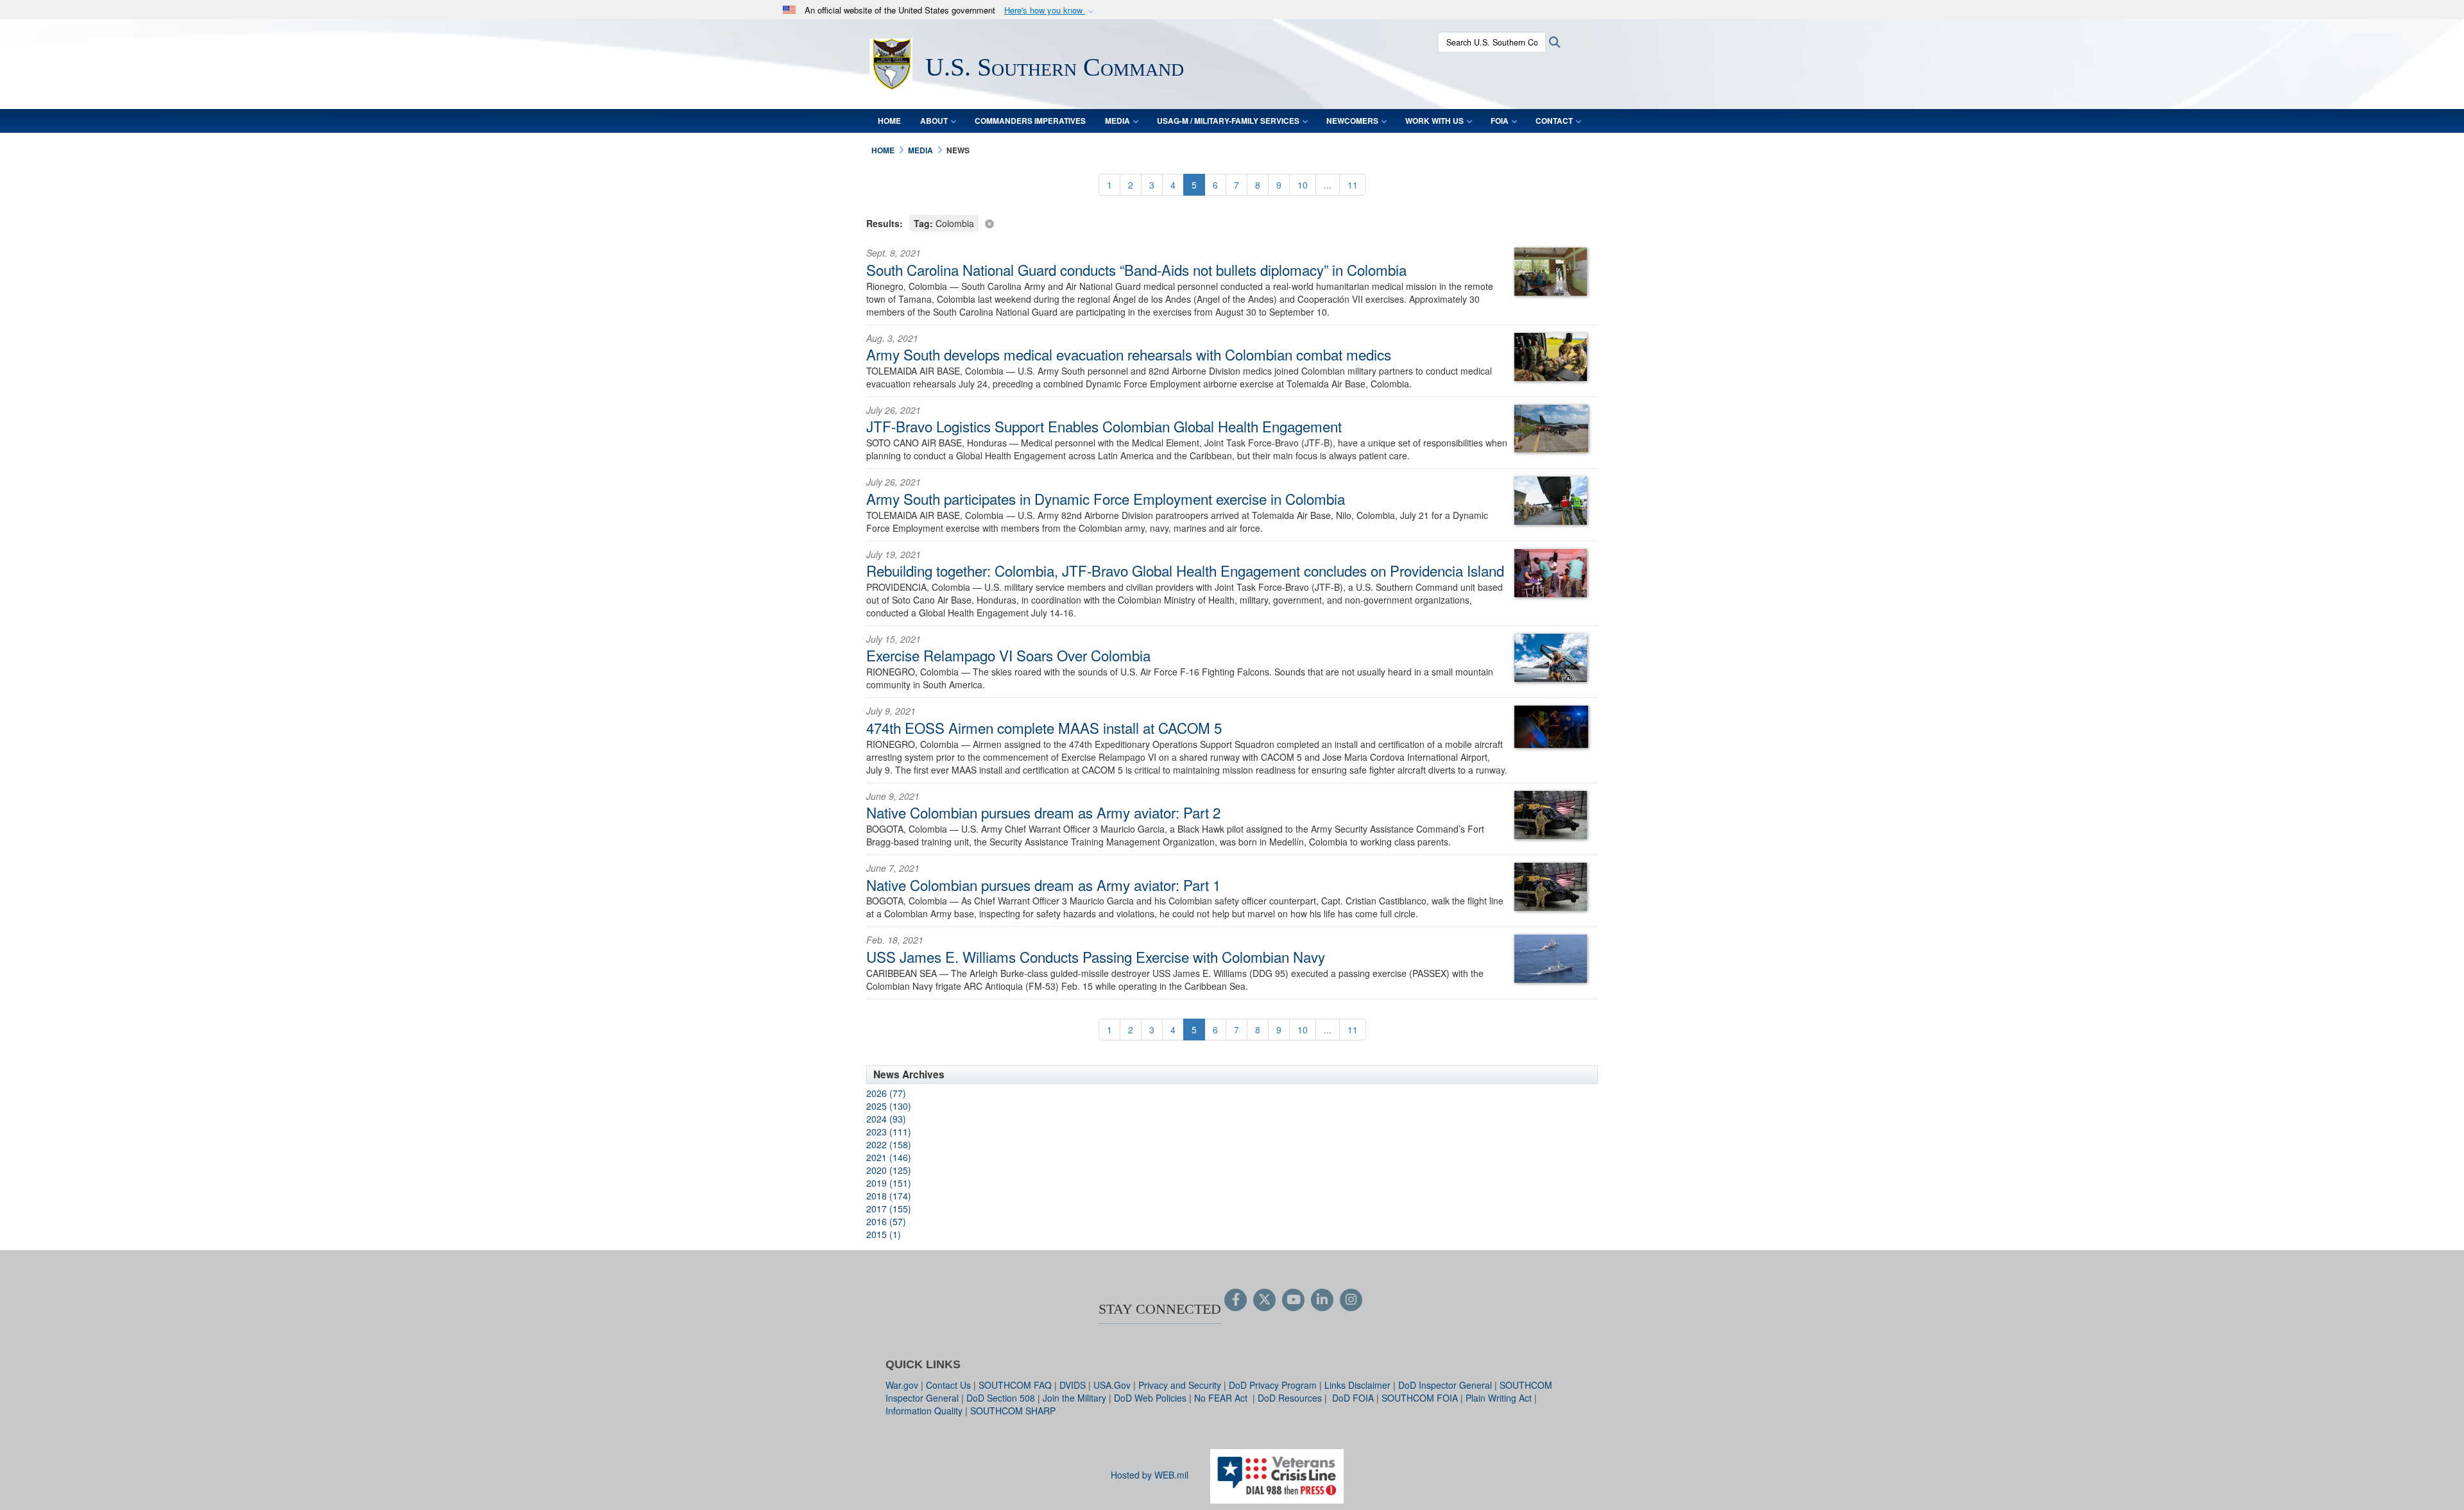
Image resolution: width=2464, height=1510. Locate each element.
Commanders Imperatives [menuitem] (1030, 121)
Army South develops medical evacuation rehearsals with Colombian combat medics (1129, 354)
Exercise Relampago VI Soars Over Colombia (1008, 655)
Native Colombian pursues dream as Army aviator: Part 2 (1043, 812)
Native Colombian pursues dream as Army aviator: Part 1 (1043, 885)
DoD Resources (1290, 1398)
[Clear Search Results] (1232, 222)
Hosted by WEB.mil (1150, 1475)
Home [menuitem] (889, 121)
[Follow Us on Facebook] (1236, 1300)
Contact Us (948, 1385)
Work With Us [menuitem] (1434, 121)
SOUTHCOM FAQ (1015, 1385)
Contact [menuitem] (1554, 121)
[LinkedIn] (1322, 1300)
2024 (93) (886, 1119)
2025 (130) (889, 1106)
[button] (1050, 11)
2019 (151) (889, 1183)
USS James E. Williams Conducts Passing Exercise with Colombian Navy (1096, 956)
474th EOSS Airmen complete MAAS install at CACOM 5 (1044, 727)
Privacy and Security (1180, 1385)
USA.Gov (1112, 1385)
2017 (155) (889, 1209)
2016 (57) (886, 1221)
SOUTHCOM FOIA (1420, 1398)
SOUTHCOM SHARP (1013, 1411)
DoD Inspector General (1445, 1385)
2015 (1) (884, 1234)
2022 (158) (889, 1144)
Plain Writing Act (1499, 1398)
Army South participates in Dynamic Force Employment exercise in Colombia (1106, 498)
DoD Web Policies (1150, 1398)
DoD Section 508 (1001, 1398)
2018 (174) (889, 1196)
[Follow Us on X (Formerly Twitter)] (1264, 1300)
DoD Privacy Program (1273, 1385)
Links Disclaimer (1357, 1385)
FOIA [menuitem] (1500, 121)
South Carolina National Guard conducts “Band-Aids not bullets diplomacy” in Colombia (1136, 269)
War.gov (902, 1385)
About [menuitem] (934, 121)
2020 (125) (889, 1170)
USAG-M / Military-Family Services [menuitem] (1228, 121)
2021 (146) (889, 1157)
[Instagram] (1351, 1300)
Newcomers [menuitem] (1352, 121)
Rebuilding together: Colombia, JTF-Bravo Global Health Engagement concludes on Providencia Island (1185, 570)
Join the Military (1074, 1398)
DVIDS (1073, 1385)
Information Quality (924, 1411)
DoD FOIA (1353, 1398)
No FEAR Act (1222, 1398)
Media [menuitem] (1117, 121)
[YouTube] (1293, 1300)
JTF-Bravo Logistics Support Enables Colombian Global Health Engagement (1104, 426)
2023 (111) (889, 1132)
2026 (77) (886, 1093)
